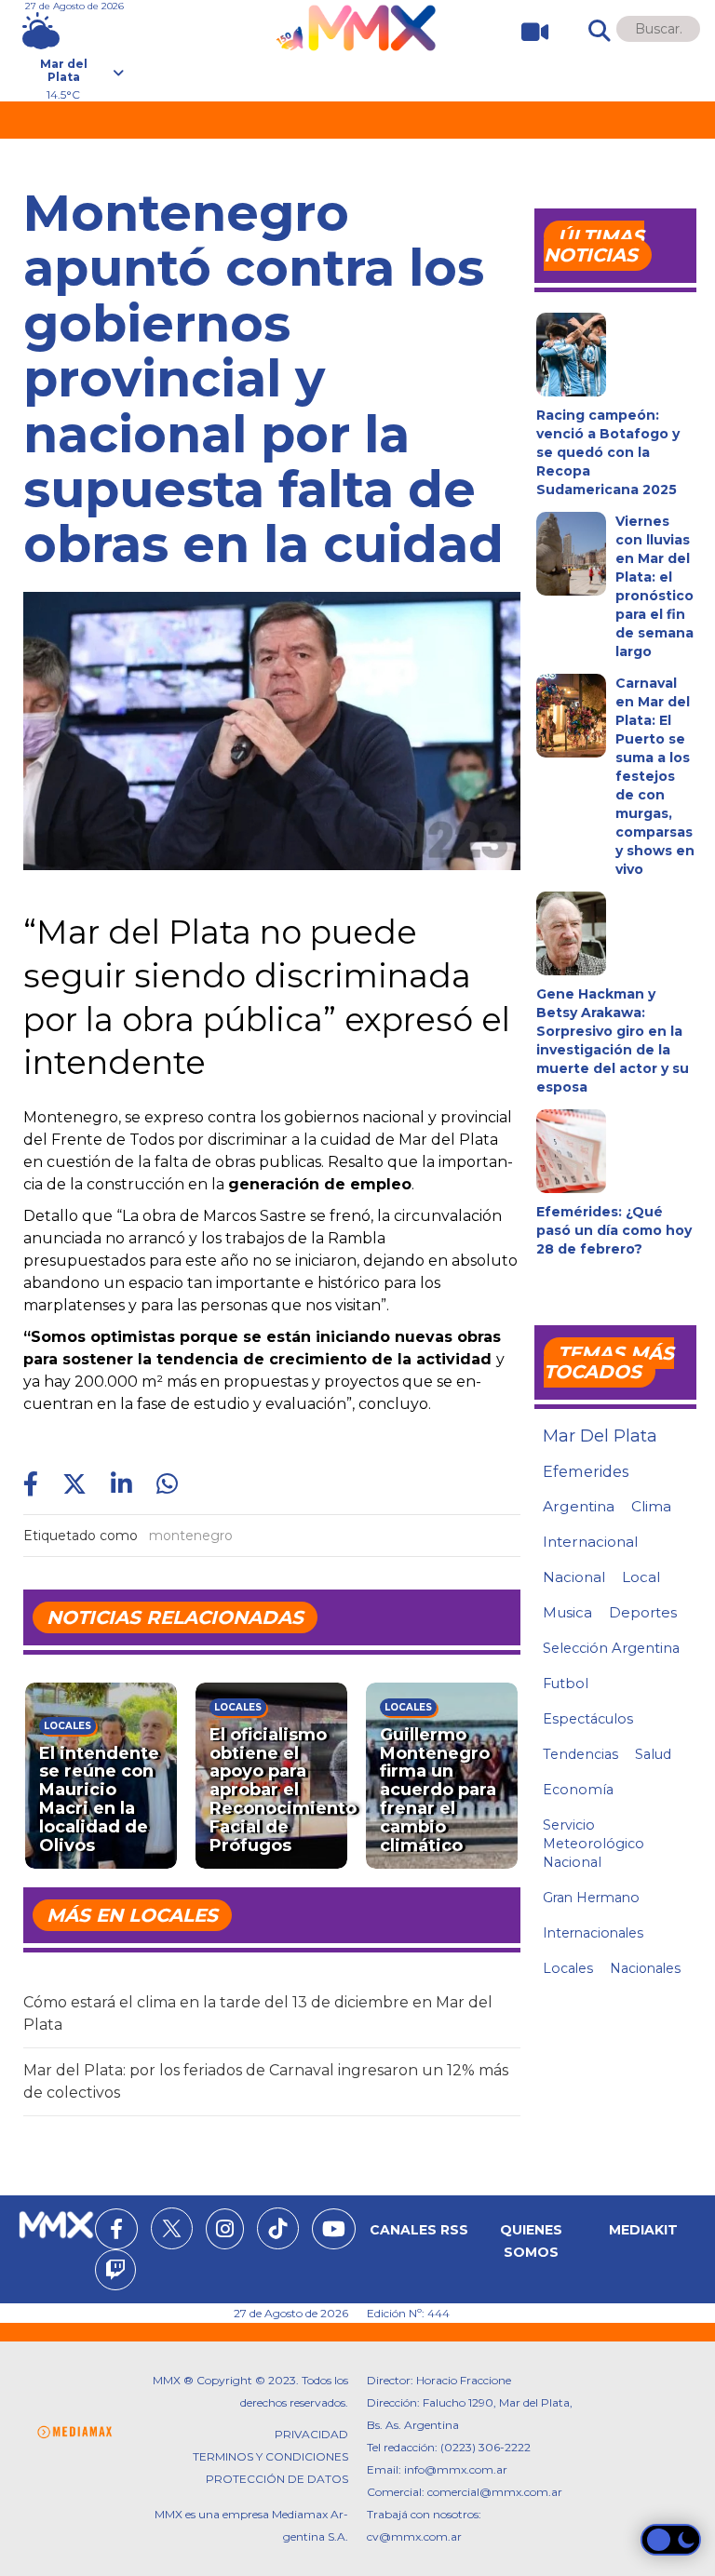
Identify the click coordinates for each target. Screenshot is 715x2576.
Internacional (590, 1542)
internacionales (593, 1933)
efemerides (586, 1471)
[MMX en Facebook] (116, 2232)
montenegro (191, 1536)
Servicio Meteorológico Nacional (594, 1844)
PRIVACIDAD (311, 2434)
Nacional (574, 1577)
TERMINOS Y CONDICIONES (270, 2456)
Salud (653, 1754)
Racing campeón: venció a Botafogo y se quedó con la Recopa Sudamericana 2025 (608, 452)
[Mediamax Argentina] (74, 2432)
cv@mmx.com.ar (414, 2536)
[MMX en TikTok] (278, 2228)
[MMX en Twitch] (115, 2273)
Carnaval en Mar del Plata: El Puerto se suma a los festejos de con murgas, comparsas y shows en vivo (655, 776)
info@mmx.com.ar (456, 2469)
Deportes (643, 1613)
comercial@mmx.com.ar (495, 2492)
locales (568, 1968)
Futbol (566, 1684)
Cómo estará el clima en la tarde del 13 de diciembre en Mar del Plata (258, 2013)
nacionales (645, 1968)
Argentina (579, 1506)
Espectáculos (588, 1719)
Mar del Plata (600, 1436)
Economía (578, 1790)
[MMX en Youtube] (334, 2232)
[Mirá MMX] (527, 32)
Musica (567, 1613)
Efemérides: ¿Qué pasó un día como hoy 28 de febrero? (614, 1230)
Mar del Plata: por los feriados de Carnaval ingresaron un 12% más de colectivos (266, 2081)
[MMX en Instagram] (225, 2232)
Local (641, 1577)
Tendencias (580, 1754)
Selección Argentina (611, 1648)
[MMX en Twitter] (172, 2228)
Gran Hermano (591, 1898)
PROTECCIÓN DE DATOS (277, 2479)
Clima (651, 1506)
